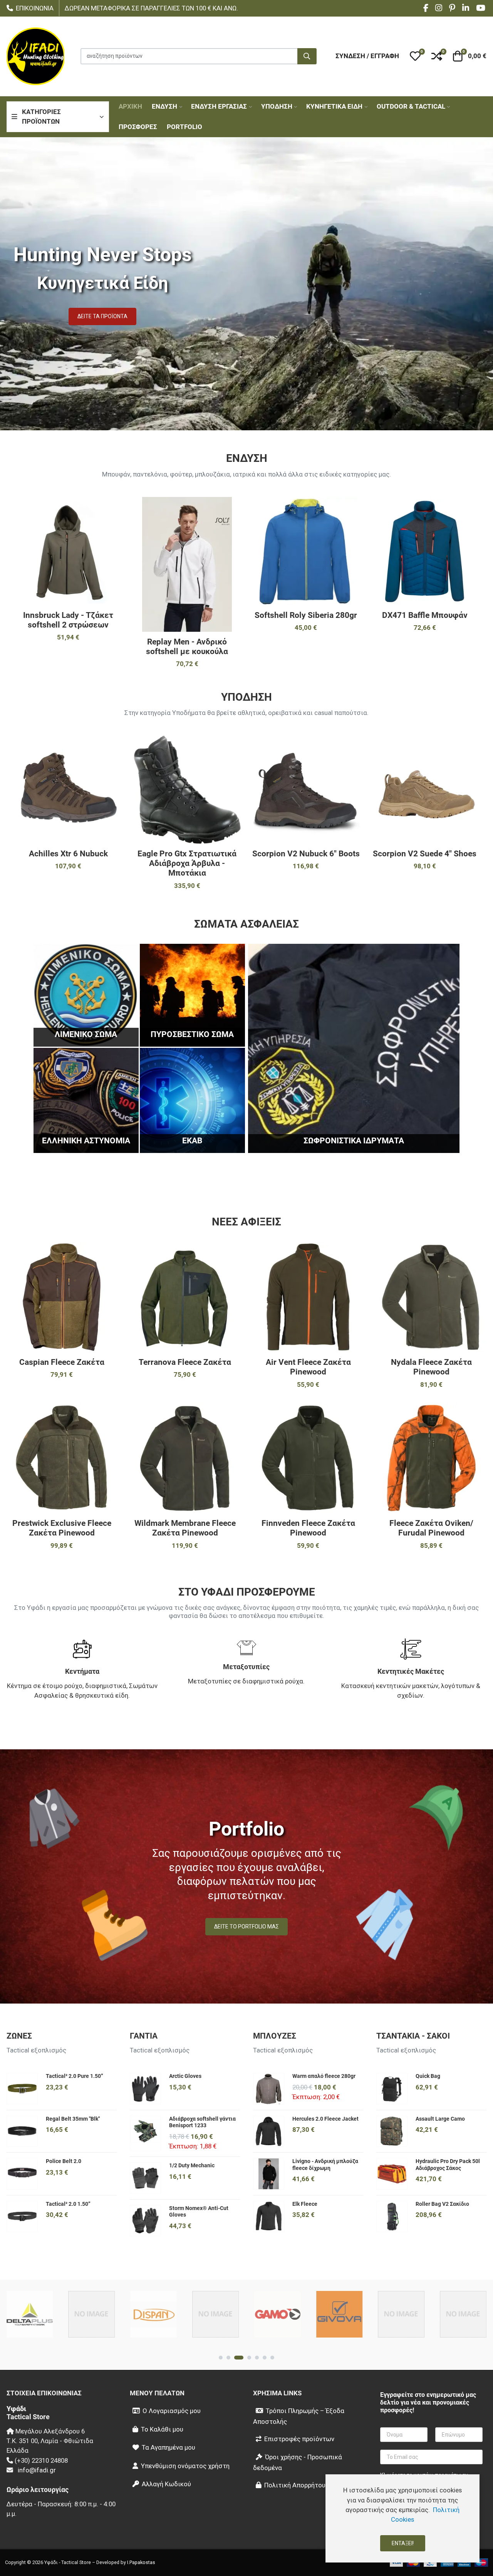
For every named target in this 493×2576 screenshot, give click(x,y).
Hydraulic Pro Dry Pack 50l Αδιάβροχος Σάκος (448, 2165)
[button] (415, 56)
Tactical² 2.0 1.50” (68, 2204)
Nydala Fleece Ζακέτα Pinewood (431, 1367)
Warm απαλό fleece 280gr (324, 2076)
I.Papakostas (141, 2562)
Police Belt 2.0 (64, 2161)
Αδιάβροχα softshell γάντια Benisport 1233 (202, 2122)
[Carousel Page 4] (249, 2358)
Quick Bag (428, 2076)
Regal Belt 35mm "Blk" (73, 2119)
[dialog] (402, 2518)
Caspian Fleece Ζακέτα (62, 1362)
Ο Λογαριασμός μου (172, 2411)
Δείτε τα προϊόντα (102, 316)
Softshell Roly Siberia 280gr (306, 615)
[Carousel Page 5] (257, 2358)
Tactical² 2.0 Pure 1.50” (75, 2076)
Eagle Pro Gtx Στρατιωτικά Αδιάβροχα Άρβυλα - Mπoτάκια (187, 863)
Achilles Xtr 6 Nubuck (68, 854)
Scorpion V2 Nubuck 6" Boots (306, 854)
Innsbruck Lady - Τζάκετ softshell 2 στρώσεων (68, 620)
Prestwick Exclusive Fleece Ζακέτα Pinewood (62, 1528)
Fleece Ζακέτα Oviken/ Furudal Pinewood (431, 1528)
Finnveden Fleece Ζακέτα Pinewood (308, 1528)
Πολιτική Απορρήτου (295, 2485)
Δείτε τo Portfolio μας (246, 1927)
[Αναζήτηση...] (307, 56)
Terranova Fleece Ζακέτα (185, 1362)
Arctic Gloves (185, 2076)
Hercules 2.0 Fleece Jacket (325, 2119)
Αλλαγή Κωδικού (166, 2484)
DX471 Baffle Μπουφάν (425, 615)
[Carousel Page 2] (228, 2358)
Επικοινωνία (35, 8)
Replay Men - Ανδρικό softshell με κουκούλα (187, 647)
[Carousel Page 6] (265, 2358)
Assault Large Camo (440, 2119)
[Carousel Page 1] (221, 2358)
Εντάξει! (403, 2543)
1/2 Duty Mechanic (192, 2165)
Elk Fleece (305, 2204)
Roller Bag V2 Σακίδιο (442, 2204)
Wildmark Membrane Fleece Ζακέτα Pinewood (185, 1528)
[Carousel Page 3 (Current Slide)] (239, 2358)
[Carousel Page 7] (272, 2358)
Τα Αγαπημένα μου (169, 2447)
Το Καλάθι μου (162, 2429)
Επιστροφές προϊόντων (299, 2439)
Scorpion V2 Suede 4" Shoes (425, 854)
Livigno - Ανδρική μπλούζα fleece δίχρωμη (325, 2165)
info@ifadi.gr (37, 2470)
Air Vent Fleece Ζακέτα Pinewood (308, 1367)
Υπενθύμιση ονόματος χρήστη (185, 2466)
